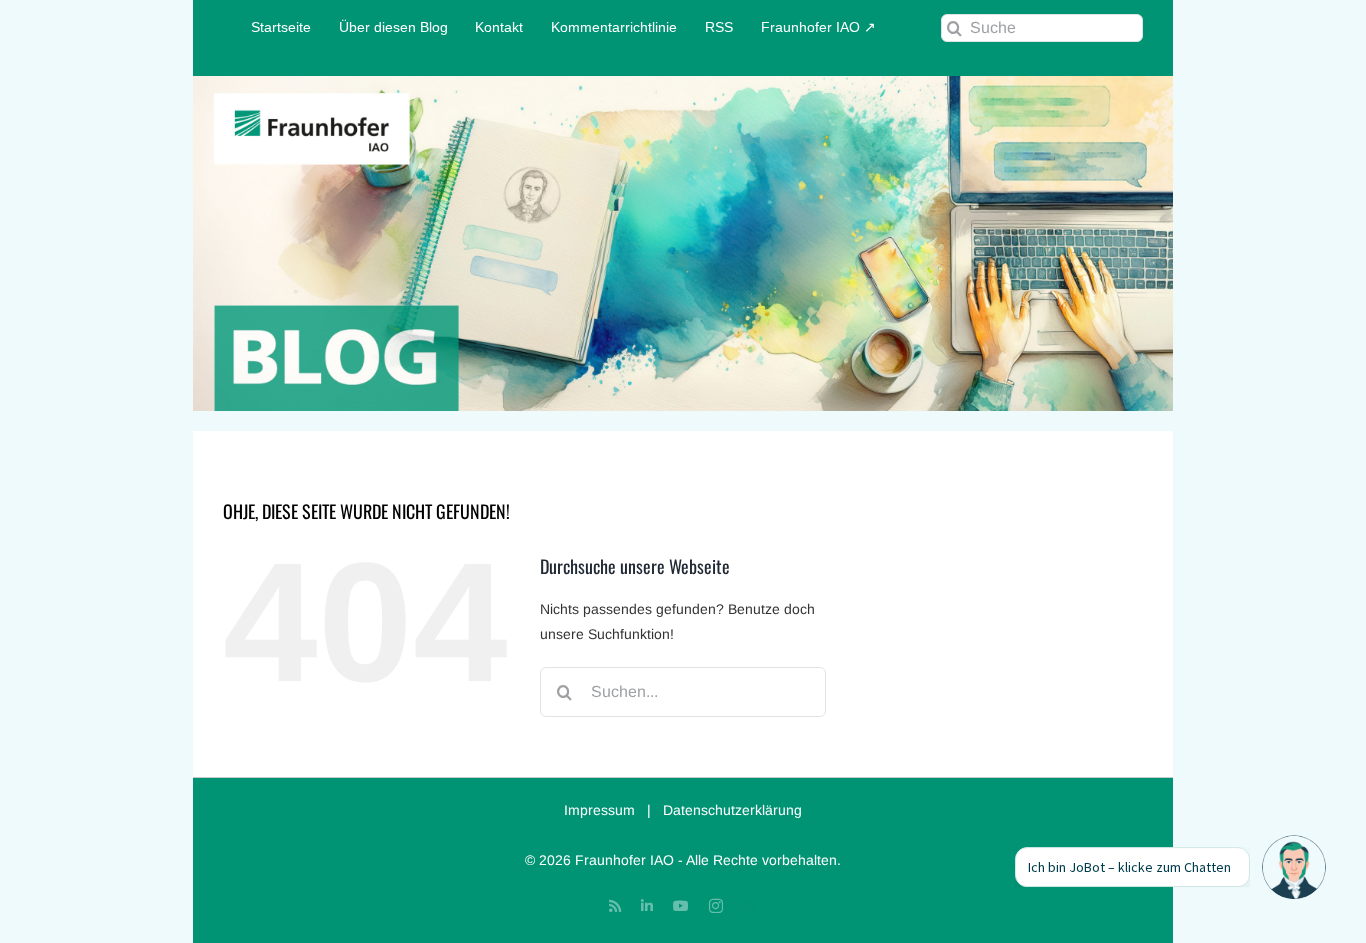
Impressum (599, 810)
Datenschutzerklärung (732, 810)
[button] (1294, 867)
